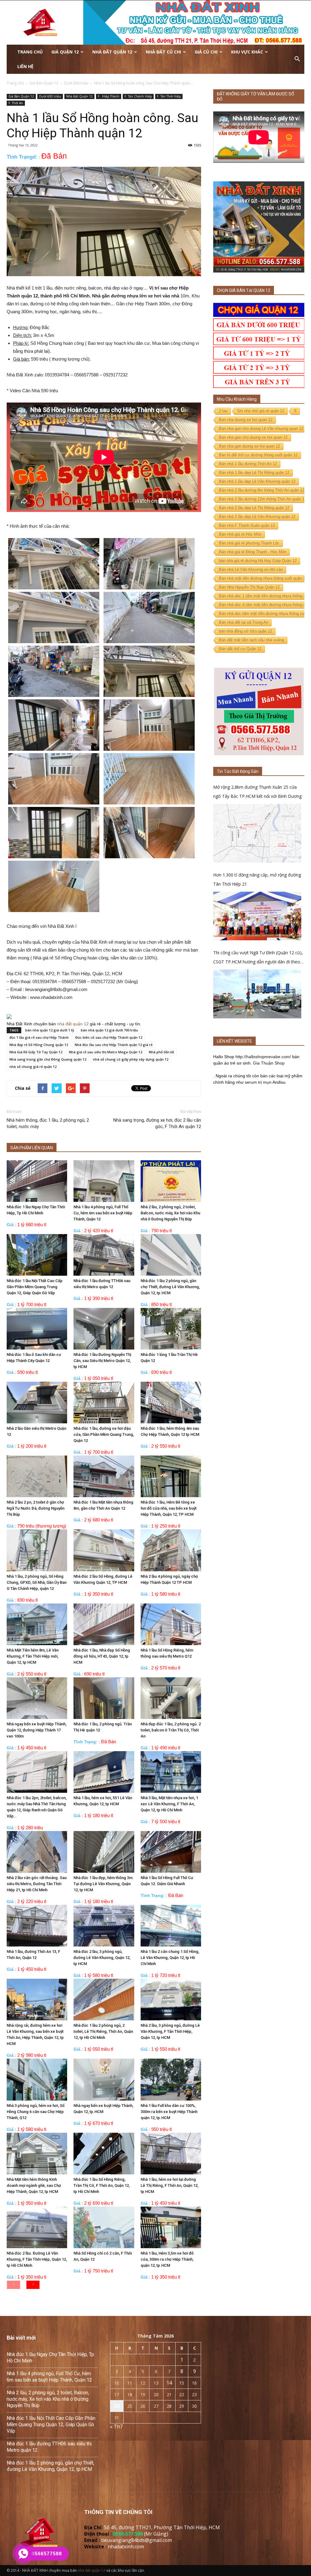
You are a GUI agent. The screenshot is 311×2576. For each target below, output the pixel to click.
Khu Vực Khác (247, 52)
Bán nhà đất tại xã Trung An (244, 622)
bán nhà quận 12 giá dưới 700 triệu (109, 1030)
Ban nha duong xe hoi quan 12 (246, 420)
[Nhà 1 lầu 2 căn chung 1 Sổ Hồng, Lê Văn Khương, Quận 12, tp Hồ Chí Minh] (171, 1926)
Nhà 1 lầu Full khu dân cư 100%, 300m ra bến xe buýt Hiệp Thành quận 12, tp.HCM (169, 2112)
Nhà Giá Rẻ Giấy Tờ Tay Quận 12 (36, 1052)
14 (169, 2383)
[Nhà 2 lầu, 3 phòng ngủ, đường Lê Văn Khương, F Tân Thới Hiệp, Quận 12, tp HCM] (171, 2000)
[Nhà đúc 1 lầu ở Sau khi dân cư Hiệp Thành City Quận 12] (37, 1329)
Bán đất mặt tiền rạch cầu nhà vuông (251, 640)
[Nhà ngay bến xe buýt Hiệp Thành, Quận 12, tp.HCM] (104, 2079)
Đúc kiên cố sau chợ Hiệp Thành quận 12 (109, 1037)
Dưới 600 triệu (50, 96)
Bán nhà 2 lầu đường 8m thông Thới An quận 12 (262, 490)
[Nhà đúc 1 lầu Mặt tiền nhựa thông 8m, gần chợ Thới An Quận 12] (104, 1476)
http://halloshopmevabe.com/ (263, 1057)
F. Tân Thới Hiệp (169, 96)
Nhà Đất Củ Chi (163, 52)
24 (117, 2406)
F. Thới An (16, 103)
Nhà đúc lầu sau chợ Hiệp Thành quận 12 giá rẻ (114, 1045)
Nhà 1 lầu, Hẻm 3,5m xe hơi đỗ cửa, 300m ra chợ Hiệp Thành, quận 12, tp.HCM (167, 2259)
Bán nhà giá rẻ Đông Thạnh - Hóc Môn (253, 552)
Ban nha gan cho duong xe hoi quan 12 (253, 437)
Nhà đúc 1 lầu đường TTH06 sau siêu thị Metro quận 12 (49, 2447)
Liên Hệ (25, 66)
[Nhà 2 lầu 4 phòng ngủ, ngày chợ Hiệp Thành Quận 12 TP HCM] (171, 1550)
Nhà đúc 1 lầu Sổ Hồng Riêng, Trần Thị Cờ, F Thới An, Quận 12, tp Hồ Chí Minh (102, 2185)
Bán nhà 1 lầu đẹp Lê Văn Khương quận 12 (257, 481)
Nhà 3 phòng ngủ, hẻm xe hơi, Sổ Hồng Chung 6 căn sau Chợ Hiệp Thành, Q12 (36, 2112)
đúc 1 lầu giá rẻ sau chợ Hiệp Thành (39, 1037)
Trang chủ (30, 52)
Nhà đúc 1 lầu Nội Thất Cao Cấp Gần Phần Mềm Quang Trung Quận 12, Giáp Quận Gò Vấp (35, 1287)
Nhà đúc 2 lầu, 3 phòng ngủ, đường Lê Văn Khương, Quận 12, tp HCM (102, 1958)
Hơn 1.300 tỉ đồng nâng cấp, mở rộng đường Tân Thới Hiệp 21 (257, 879)
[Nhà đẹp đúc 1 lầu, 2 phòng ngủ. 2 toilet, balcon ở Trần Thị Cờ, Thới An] (171, 1698)
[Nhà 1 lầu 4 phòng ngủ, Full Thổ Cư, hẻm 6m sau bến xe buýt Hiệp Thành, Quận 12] (104, 1181)
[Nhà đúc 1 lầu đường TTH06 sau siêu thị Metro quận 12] (104, 1255)
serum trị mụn (258, 1082)
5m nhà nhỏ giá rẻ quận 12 (261, 411)
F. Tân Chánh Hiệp (138, 96)
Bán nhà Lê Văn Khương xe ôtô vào (251, 569)
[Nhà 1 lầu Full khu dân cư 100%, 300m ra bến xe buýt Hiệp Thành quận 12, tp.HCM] (171, 2079)
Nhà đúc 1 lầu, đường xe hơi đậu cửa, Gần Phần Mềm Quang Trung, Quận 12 (104, 1434)
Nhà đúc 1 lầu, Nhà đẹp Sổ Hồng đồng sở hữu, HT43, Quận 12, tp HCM (102, 1656)
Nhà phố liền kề (161, 1052)
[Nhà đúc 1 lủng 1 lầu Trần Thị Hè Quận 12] (171, 1329)
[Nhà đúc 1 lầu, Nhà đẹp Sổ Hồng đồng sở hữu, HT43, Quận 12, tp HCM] (104, 1624)
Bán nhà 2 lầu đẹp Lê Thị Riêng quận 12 (254, 508)
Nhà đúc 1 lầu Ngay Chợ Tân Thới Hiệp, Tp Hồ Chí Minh (50, 2358)
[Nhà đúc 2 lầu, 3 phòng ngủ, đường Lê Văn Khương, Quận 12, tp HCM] (104, 1926)
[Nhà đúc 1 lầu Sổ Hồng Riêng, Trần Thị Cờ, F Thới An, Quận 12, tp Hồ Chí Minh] (104, 2154)
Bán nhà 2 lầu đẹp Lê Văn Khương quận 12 (257, 517)
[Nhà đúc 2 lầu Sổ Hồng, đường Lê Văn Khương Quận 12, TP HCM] (104, 1550)
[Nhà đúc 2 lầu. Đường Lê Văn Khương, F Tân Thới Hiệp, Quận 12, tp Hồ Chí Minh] (37, 2227)
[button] (297, 59)
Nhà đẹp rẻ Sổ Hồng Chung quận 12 (39, 1045)
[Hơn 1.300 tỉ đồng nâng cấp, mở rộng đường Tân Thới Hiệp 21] (257, 916)
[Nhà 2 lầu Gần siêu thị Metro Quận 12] (37, 1403)
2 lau (223, 411)
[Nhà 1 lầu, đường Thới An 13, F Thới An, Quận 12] (37, 1926)
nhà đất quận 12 (73, 1024)
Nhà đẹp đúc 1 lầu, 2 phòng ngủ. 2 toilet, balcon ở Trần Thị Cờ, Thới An (171, 1730)
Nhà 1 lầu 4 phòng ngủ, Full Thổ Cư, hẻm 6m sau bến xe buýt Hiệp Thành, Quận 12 (103, 1213)
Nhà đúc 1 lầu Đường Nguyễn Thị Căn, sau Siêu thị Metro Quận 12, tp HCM (102, 1361)
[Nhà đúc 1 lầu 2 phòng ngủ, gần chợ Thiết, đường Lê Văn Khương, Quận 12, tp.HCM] (171, 1255)
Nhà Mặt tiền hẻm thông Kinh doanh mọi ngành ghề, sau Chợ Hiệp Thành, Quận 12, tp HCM (34, 2185)
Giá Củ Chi (206, 52)
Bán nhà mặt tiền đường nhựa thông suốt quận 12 (263, 578)
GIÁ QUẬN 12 (65, 52)
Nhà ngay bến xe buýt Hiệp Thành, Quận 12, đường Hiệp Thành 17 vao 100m (37, 1730)
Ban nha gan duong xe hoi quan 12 (249, 446)
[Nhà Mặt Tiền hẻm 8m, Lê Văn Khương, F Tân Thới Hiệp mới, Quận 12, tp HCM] (37, 1624)
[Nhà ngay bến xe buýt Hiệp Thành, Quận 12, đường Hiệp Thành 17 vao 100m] (37, 1698)
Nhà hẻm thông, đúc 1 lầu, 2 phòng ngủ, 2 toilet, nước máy (48, 1123)
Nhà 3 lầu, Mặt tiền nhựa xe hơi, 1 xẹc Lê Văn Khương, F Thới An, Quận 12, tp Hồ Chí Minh (169, 1804)
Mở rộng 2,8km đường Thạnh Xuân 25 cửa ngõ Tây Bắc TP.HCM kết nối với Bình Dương (257, 792)
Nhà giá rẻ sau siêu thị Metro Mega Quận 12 (106, 1052)
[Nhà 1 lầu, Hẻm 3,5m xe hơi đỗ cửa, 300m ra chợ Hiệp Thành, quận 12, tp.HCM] (171, 2227)
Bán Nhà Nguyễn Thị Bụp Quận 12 (249, 587)
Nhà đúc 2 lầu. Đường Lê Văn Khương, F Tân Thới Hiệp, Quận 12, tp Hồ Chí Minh (37, 2259)
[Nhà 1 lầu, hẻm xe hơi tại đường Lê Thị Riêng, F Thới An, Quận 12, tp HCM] (171, 2154)
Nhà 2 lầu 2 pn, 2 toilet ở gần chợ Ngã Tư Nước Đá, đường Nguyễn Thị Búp (36, 1508)
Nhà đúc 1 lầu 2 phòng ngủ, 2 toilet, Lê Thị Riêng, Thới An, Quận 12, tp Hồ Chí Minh (103, 2031)
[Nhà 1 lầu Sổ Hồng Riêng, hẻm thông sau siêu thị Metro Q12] (171, 1624)
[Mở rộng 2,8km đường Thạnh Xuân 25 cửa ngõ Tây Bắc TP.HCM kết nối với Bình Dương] (257, 833)
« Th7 (116, 2427)
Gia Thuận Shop (269, 1063)
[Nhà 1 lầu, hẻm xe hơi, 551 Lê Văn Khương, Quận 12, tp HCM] (104, 1772)
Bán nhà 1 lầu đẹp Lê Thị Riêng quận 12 (254, 473)
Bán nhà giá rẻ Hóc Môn (240, 534)
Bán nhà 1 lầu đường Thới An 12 (248, 464)
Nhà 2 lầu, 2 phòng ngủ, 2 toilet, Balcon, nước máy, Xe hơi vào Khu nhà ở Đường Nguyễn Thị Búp (170, 1213)
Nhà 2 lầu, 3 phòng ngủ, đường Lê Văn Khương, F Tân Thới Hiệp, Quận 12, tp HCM (170, 2031)
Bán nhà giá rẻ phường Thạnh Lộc (249, 543)
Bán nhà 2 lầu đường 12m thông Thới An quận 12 (263, 499)
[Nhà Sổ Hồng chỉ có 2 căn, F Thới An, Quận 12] (104, 2227)
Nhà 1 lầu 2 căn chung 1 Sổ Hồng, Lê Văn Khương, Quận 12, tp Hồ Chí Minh (170, 1958)
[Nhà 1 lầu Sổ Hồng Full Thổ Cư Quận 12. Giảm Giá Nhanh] (171, 1852)
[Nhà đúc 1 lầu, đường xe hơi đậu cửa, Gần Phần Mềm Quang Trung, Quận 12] (104, 1403)
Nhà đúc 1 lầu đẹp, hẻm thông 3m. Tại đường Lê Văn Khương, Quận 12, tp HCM (104, 1884)
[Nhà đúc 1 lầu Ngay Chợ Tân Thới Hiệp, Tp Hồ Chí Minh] (37, 1181)
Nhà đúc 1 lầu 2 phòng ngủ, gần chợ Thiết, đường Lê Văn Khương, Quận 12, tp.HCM (170, 1287)
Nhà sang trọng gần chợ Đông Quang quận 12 (48, 1059)
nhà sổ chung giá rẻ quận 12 (33, 1067)
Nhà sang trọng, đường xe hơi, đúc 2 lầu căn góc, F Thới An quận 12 (157, 1123)
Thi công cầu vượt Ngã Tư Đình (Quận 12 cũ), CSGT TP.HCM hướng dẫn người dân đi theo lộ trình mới (258, 958)
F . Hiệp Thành (109, 96)
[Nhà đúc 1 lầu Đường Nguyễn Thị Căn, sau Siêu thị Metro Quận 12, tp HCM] (104, 1329)
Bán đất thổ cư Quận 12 (240, 649)
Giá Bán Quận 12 (21, 96)
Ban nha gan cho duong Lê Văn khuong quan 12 (261, 429)
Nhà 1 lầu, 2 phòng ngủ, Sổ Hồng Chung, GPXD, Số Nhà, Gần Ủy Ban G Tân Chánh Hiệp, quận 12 (37, 1582)
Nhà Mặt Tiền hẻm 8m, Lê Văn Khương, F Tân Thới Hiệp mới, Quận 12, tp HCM (33, 1656)
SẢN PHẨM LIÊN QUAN (32, 1148)
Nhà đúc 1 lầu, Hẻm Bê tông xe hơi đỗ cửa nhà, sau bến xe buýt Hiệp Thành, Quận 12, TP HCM (169, 1508)
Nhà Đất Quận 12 (112, 52)
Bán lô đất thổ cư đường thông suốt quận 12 (258, 455)
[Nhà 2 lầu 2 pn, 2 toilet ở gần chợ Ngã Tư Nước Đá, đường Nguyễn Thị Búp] (37, 1476)
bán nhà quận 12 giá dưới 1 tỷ (50, 1030)
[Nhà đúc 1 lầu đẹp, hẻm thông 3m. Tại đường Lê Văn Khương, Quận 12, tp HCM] (104, 1852)
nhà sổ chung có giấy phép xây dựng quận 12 (131, 1059)
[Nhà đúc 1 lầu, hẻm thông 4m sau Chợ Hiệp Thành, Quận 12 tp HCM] (171, 1403)
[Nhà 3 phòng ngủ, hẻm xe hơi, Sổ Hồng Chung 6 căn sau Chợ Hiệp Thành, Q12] (37, 2079)
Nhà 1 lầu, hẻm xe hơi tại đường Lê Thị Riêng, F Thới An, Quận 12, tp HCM (169, 2185)
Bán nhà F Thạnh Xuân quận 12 (247, 525)
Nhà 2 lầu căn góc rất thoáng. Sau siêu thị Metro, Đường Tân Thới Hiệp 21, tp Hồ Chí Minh (37, 1884)
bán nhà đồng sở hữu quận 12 (246, 631)
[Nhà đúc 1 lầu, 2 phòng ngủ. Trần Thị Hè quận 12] (104, 1698)
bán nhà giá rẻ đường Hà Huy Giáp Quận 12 (258, 561)
